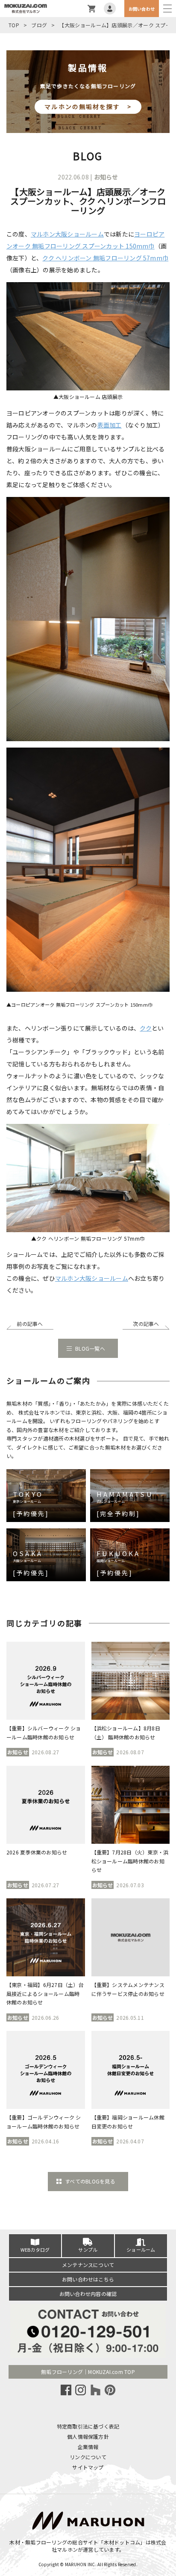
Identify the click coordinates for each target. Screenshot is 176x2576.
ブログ (39, 25)
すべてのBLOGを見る (90, 2181)
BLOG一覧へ (90, 1348)
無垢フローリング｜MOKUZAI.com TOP (88, 2372)
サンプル (88, 2250)
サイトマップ (88, 2467)
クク (145, 1028)
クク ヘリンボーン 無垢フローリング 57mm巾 (105, 258)
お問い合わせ (142, 9)
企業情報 (88, 2447)
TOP (14, 25)
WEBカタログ (35, 2250)
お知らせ (106, 177)
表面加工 (110, 425)
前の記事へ (30, 1324)
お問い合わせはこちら (88, 2279)
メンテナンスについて (88, 2265)
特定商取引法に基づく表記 (88, 2426)
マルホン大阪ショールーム (67, 234)
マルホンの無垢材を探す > (88, 107)
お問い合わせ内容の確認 (88, 2294)
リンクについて (88, 2457)
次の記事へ (146, 1324)
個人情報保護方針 (88, 2436)
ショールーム (141, 2250)
